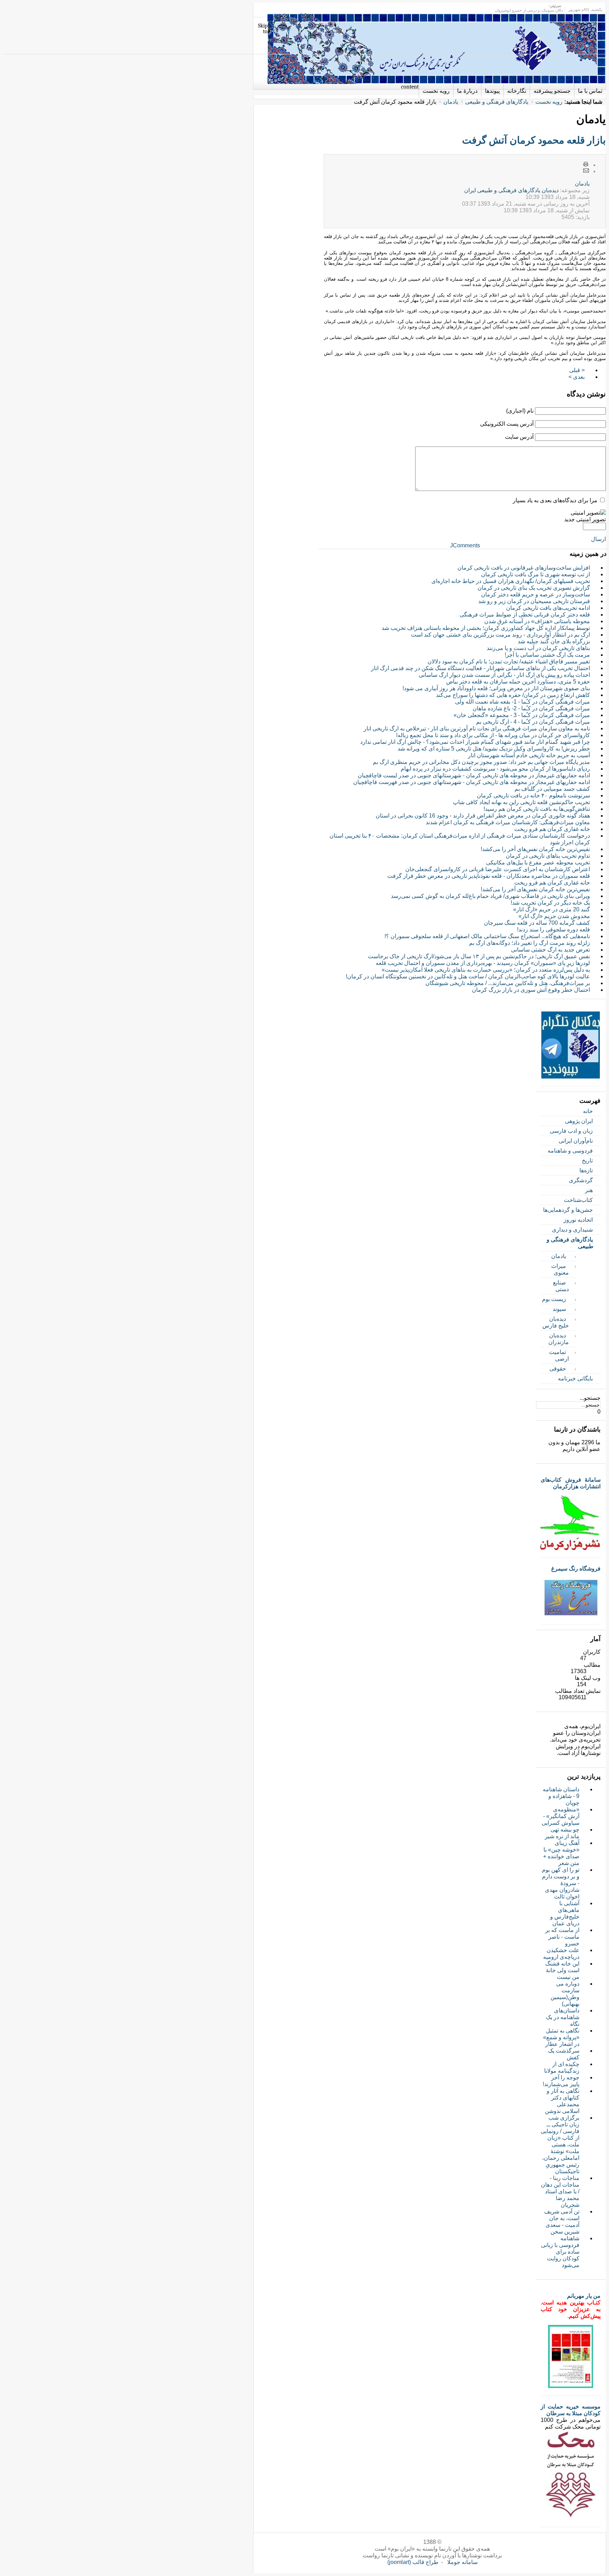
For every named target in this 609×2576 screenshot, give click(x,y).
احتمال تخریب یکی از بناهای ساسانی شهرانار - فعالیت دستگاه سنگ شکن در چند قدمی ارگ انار (481, 668)
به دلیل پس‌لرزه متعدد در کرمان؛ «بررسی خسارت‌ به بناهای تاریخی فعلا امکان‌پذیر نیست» (486, 970)
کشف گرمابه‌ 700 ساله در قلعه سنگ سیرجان (537, 923)
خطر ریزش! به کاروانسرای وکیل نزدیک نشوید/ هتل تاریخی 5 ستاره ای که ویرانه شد (494, 749)
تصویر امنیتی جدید (585, 519)
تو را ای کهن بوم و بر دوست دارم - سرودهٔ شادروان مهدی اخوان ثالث (561, 1883)
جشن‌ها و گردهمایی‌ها (568, 1210)
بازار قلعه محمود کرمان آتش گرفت (534, 140)
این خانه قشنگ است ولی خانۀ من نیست (562, 1970)
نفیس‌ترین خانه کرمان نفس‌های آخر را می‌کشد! (535, 849)
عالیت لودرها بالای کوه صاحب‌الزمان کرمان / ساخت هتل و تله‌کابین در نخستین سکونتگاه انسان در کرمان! (468, 976)
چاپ (586, 165)
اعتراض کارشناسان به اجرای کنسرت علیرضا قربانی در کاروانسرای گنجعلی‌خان (498, 869)
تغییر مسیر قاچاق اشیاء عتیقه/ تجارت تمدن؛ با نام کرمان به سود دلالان (509, 661)
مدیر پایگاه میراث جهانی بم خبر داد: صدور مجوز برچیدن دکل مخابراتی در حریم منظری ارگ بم (481, 762)
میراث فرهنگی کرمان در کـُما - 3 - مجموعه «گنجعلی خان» (522, 715)
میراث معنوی (560, 1269)
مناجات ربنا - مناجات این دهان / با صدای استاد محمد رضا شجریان (560, 2191)
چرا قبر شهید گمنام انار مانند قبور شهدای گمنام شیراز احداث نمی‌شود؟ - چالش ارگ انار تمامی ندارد (475, 742)
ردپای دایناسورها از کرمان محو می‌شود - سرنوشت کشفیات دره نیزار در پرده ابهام (495, 769)
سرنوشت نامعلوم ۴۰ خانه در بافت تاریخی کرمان (533, 795)
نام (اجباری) (520, 411)
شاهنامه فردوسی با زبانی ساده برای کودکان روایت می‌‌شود (560, 2252)
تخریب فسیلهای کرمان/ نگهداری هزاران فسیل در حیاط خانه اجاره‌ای (511, 581)
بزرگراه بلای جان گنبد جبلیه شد (554, 641)
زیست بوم (554, 1299)
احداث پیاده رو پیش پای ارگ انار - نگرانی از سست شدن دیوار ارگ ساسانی (504, 675)
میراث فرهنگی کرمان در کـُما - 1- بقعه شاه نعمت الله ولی (522, 702)
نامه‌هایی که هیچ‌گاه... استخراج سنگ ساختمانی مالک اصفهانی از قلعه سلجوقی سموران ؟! (487, 936)
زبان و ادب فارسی (571, 1131)
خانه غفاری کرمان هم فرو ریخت (552, 829)
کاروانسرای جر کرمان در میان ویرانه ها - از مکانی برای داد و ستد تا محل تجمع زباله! (493, 735)
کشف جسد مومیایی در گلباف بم (552, 789)
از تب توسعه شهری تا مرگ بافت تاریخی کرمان (536, 574)
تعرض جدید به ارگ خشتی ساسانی (550, 950)
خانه (588, 1111)
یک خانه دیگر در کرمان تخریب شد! (550, 903)
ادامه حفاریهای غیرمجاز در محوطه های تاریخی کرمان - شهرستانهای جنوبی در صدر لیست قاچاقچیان (474, 775)
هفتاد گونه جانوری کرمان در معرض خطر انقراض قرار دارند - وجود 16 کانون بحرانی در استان (483, 816)
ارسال (598, 539)
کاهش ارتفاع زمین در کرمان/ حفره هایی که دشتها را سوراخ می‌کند (513, 695)
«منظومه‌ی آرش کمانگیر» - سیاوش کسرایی (561, 1816)
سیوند (559, 1309)
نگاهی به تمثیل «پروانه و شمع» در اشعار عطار (561, 2037)
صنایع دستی (561, 1286)
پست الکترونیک (586, 171)
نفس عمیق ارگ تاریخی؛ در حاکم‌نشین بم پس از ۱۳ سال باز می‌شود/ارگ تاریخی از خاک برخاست (479, 956)
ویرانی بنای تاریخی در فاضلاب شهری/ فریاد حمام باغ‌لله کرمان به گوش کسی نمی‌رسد (490, 896)
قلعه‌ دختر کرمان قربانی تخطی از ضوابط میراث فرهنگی (525, 615)
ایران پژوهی (579, 1121)
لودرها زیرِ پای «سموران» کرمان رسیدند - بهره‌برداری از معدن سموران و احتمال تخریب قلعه (483, 963)
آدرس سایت (519, 437)
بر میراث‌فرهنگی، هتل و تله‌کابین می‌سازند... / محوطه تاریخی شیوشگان (508, 983)
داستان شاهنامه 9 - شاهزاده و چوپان (561, 1796)
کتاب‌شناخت (578, 1200)
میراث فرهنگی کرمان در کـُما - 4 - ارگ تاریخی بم (533, 722)
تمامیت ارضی (559, 1355)
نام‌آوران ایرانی (576, 1141)
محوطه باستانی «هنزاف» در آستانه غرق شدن (537, 621)
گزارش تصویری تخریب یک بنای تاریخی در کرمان (534, 588)
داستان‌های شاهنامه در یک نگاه (563, 2017)
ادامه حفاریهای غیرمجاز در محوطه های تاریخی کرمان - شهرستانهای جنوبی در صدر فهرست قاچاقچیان (472, 782)
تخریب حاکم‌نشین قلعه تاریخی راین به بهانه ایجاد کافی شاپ (521, 802)
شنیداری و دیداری (572, 1230)
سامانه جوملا (462, 2562)
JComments (465, 545)
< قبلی (577, 370)
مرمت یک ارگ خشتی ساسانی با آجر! (547, 655)
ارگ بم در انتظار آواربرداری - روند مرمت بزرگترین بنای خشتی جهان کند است (500, 635)
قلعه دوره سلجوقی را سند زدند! (553, 929)
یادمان (451, 102)
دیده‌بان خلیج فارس (556, 1322)
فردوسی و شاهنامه (570, 1151)
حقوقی (558, 1369)
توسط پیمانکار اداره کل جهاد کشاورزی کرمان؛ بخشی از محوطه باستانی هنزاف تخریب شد (486, 628)
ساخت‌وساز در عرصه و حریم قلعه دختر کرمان (536, 594)
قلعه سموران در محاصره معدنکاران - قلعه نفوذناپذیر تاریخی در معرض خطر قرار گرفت (489, 876)
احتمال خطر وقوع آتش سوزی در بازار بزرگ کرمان (531, 990)
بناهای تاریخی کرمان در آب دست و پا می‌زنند (538, 648)
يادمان (582, 184)
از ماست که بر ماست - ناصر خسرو (562, 1937)
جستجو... (590, 1398)
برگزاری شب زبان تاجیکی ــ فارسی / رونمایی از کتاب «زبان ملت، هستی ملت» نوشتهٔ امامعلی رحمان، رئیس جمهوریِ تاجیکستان (560, 2144)
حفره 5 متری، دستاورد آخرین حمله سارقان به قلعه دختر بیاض (518, 682)
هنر (589, 1190)
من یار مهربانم (584, 2296)
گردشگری (581, 1180)
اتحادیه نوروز (578, 1220)
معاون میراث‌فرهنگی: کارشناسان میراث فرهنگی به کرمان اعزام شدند (508, 822)
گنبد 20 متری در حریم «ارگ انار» (552, 909)
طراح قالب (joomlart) (413, 2562)
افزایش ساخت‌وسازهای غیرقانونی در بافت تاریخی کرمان (524, 568)
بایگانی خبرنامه (575, 1378)
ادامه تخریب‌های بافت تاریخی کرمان (548, 608)
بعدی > (577, 377)
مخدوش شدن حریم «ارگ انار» (554, 916)
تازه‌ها (586, 1170)
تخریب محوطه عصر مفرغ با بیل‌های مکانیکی (538, 862)
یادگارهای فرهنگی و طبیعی (497, 102)
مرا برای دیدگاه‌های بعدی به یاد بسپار (555, 500)
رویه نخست (549, 102)
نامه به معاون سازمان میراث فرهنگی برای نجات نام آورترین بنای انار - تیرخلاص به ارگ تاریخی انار (477, 728)
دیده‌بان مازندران (559, 1339)
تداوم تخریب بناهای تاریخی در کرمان (548, 856)
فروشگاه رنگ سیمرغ (576, 1569)
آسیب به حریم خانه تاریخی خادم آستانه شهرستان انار (529, 755)
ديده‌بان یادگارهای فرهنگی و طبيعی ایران (511, 190)
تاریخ (587, 1161)
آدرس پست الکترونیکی (507, 424)
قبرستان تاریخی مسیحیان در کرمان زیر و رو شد (534, 601)
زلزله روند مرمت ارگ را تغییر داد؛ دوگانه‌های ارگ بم (530, 943)
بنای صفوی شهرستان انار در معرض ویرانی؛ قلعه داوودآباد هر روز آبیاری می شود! (496, 688)
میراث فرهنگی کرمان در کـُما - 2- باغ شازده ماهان (531, 708)
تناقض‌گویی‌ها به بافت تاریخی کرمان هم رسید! (537, 809)
